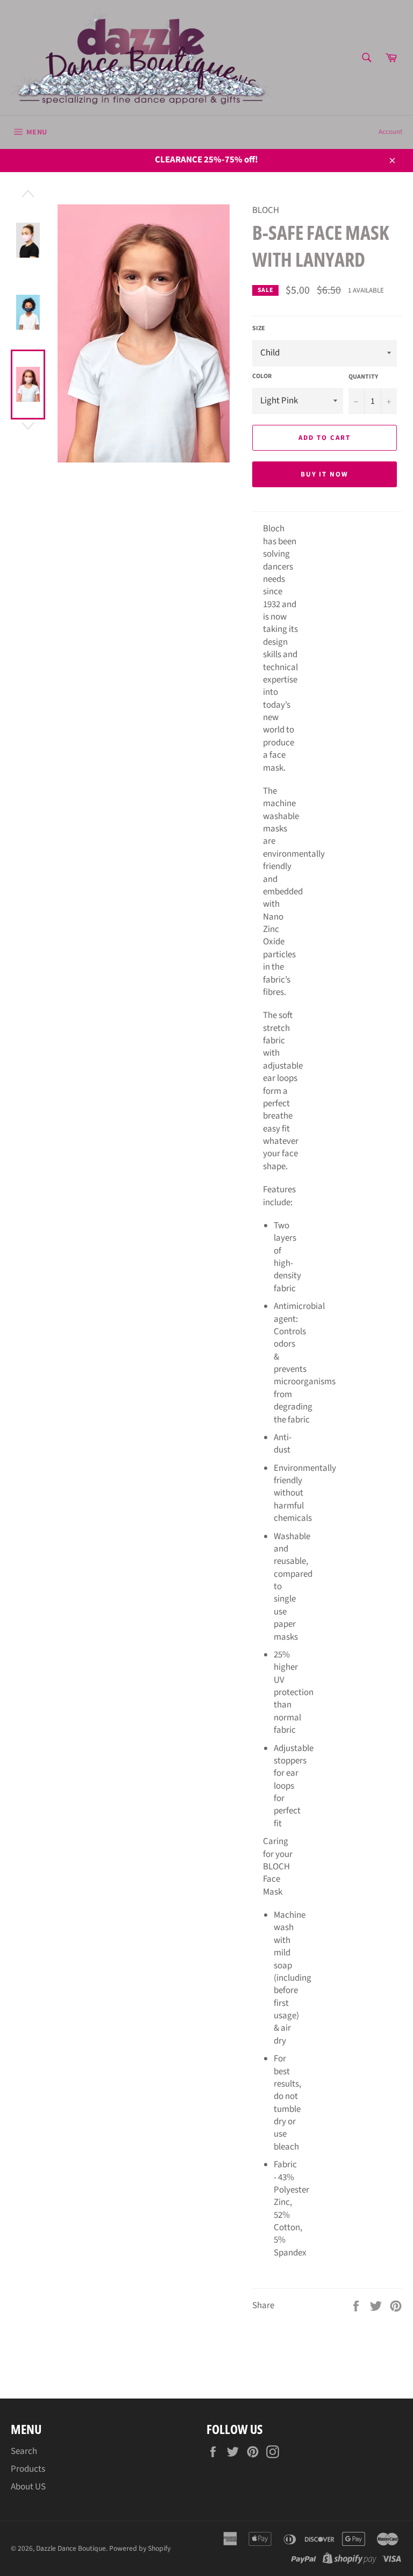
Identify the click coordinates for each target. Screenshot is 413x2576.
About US (28, 2487)
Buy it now (325, 474)
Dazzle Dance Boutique (71, 2548)
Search (24, 2451)
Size (259, 329)
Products (28, 2469)
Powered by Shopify (140, 2548)
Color (262, 376)
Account (390, 132)
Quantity (363, 377)
